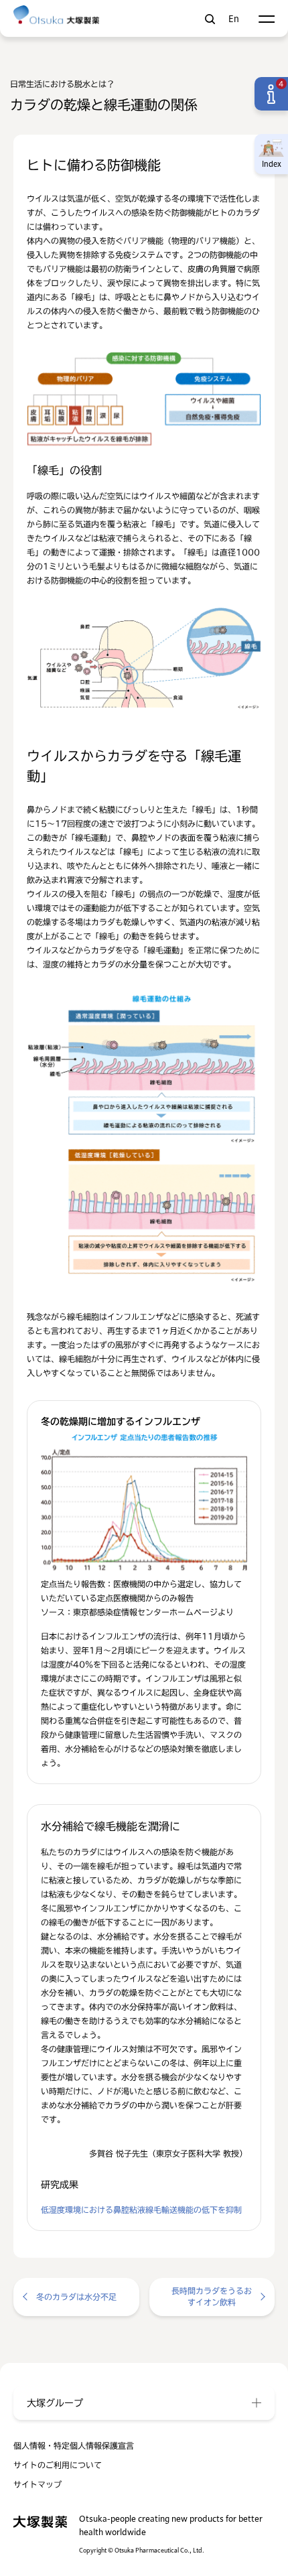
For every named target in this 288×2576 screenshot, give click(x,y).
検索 (210, 19)
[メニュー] (266, 19)
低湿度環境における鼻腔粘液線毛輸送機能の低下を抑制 (141, 2210)
